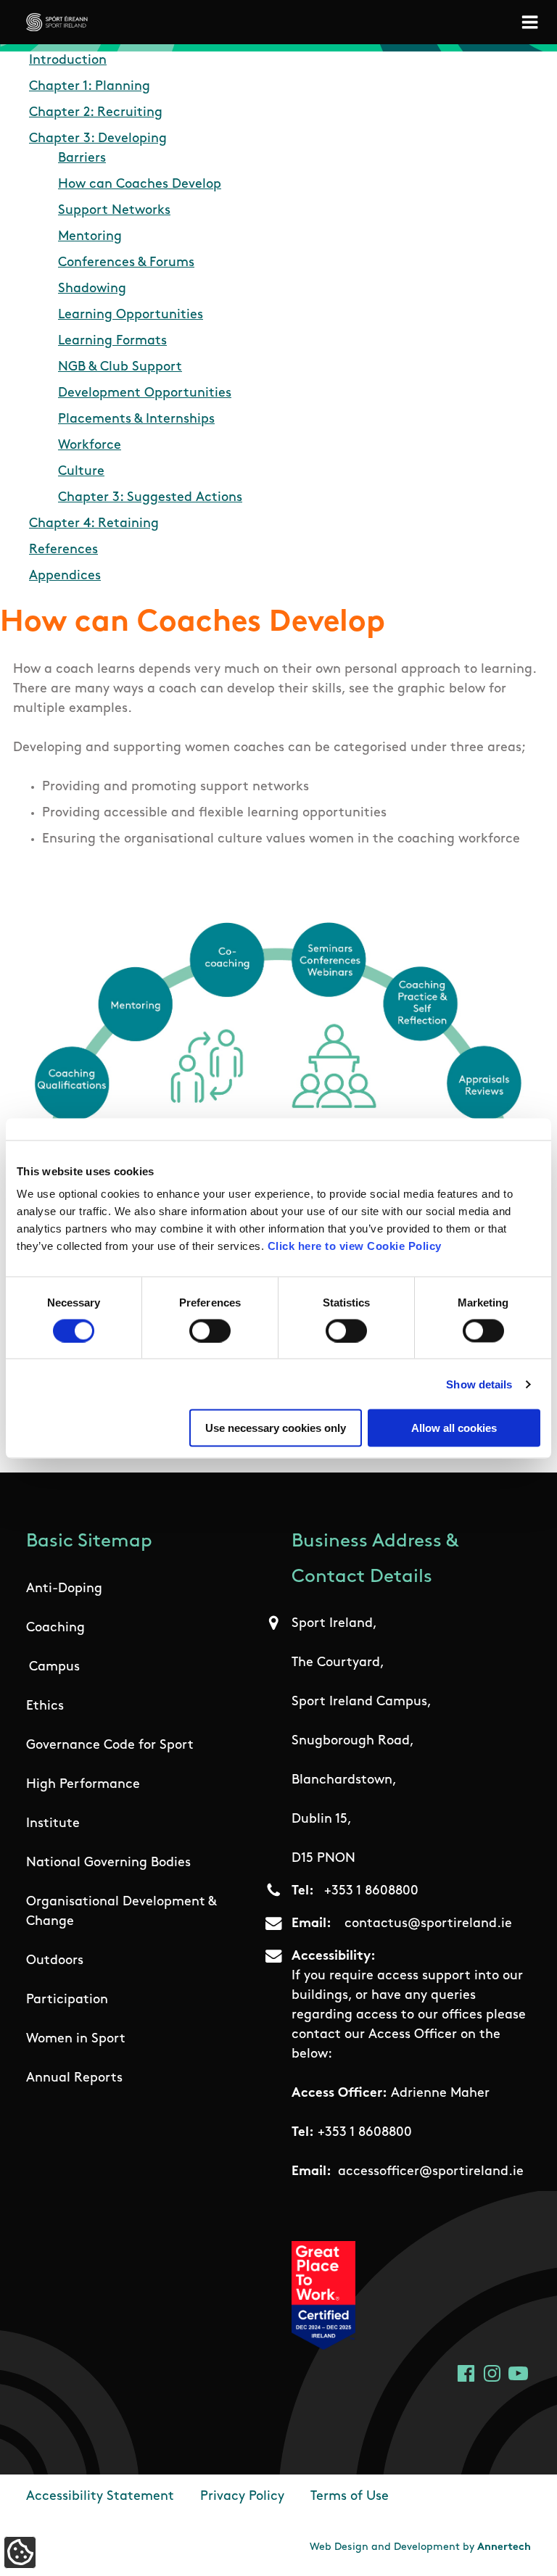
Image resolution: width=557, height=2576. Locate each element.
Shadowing (92, 289)
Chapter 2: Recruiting (96, 113)
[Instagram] (492, 2373)
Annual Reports (74, 2079)
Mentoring (90, 237)
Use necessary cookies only (276, 1428)
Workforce (90, 446)
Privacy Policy (242, 2497)
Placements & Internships (136, 420)
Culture (81, 472)
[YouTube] (518, 2373)
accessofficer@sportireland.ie (431, 2172)
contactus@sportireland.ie (428, 1924)
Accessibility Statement (100, 2497)
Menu (532, 22)
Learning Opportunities (131, 315)
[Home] (57, 22)
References (63, 550)
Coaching (55, 1628)
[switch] (210, 1330)
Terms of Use (350, 2497)
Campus (54, 1668)
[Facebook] (466, 2373)
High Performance (83, 1785)
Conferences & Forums (126, 263)
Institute (53, 1824)
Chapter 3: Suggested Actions (150, 498)
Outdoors (55, 1961)
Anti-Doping (64, 1589)
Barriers (82, 159)
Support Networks (114, 211)
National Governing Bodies (108, 1863)
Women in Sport (76, 2039)
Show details (479, 1384)
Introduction (68, 61)
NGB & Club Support (120, 368)
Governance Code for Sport (110, 1746)
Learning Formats (112, 341)
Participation (67, 2000)
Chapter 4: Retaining (94, 524)
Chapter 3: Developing (98, 139)
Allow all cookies (454, 1428)
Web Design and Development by (420, 2547)
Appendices (65, 576)
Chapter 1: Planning (90, 87)
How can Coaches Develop (140, 185)
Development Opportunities (145, 394)
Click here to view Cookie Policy (355, 1246)
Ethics (45, 1707)
